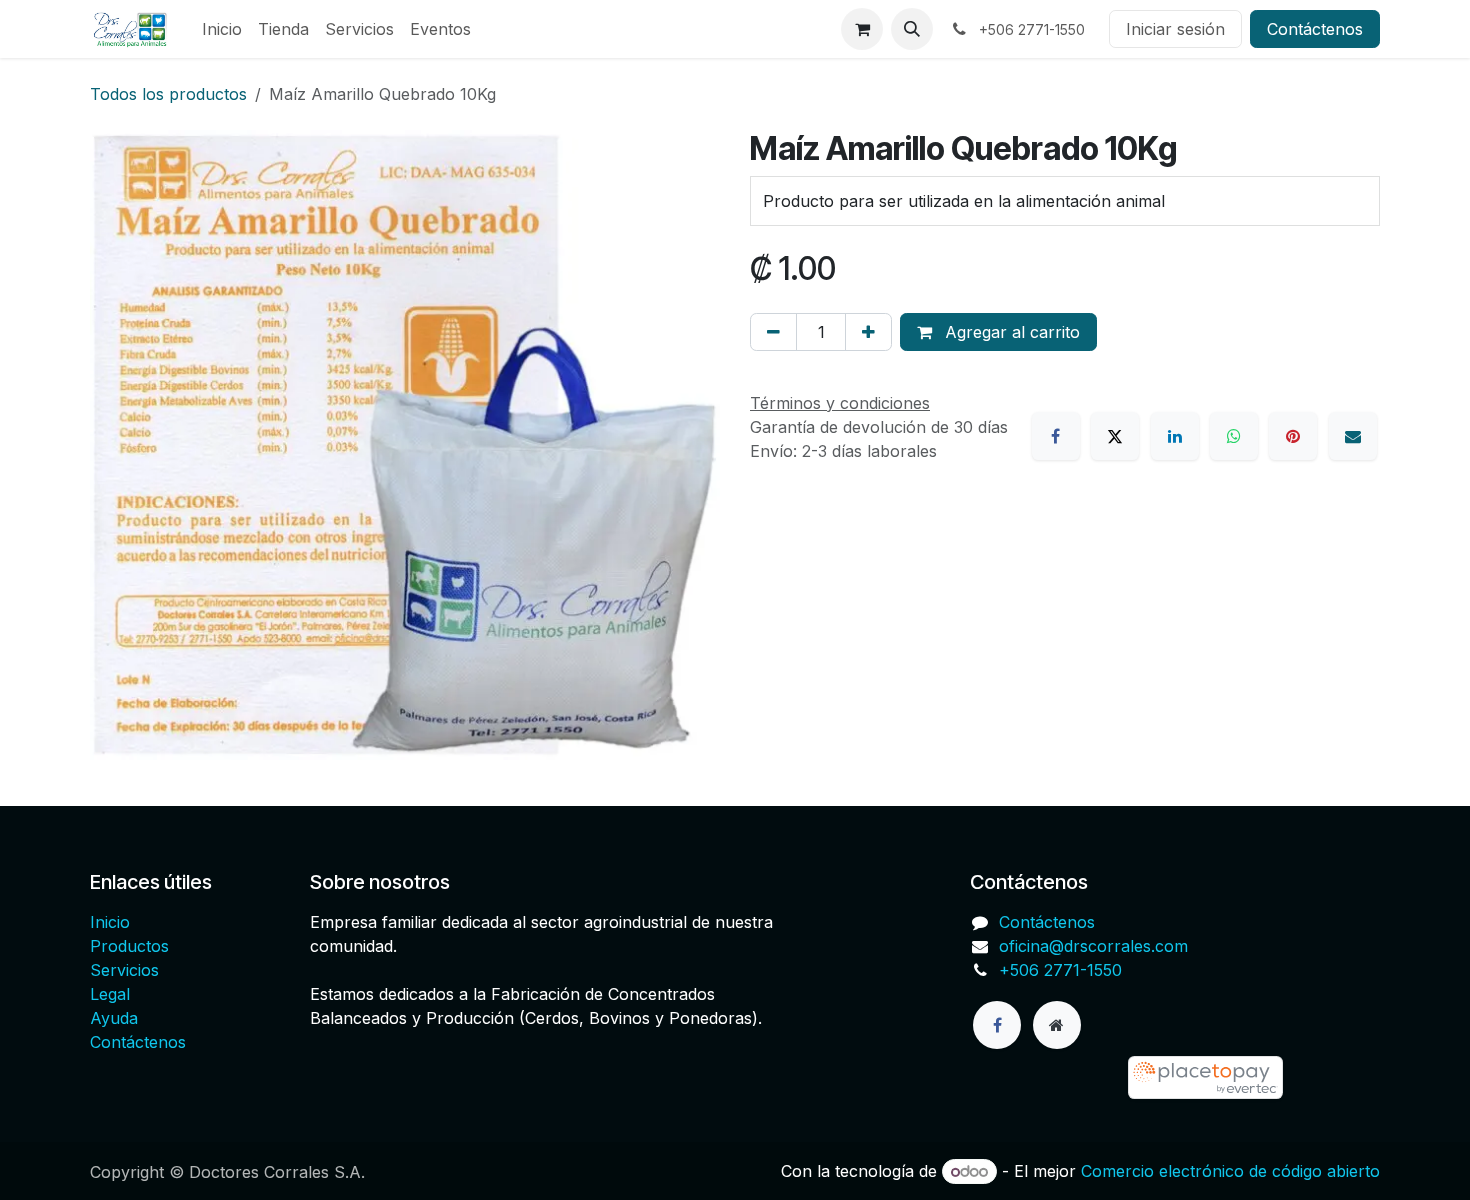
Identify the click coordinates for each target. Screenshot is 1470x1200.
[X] (1115, 436)
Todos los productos (168, 94)
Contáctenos (1315, 29)
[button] (912, 29)
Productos (129, 946)
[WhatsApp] (1234, 436)
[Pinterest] (1293, 436)
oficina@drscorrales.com (1093, 946)
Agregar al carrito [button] (1010, 332)
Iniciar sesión (1175, 29)
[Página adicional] (1057, 1025)
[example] (1128, 1078)
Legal (110, 994)
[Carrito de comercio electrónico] (862, 29)
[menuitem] (222, 29)
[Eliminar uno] (773, 332)
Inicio (110, 922)
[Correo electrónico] (1353, 436)
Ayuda (114, 1018)
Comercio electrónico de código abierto (1230, 1171)
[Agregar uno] (868, 332)
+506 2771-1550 (1060, 970)
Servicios (124, 970)
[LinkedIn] (1175, 436)
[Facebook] (1056, 436)
